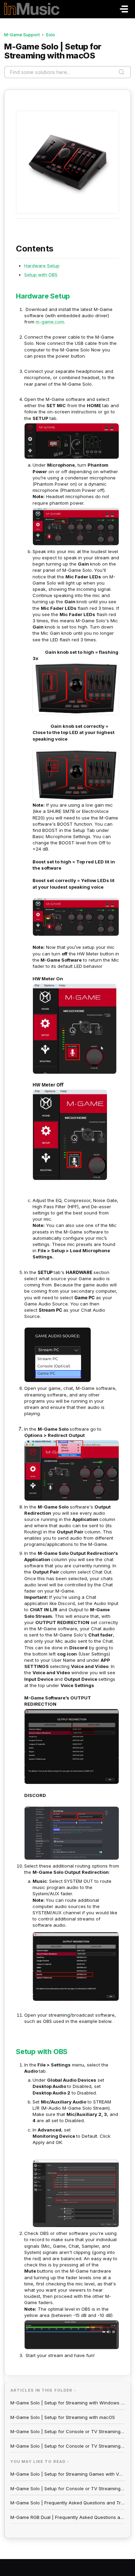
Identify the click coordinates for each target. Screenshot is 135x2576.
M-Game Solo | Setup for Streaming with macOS (63, 2417)
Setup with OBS (41, 275)
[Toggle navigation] (124, 9)
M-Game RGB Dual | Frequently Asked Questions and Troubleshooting (67, 2517)
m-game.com (50, 322)
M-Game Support (22, 35)
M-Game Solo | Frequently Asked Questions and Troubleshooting (67, 2503)
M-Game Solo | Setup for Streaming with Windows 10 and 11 (67, 2403)
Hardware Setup (42, 266)
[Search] (121, 72)
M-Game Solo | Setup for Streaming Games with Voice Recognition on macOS (67, 2474)
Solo (50, 35)
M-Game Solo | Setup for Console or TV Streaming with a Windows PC (67, 2446)
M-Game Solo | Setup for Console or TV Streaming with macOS (67, 2431)
